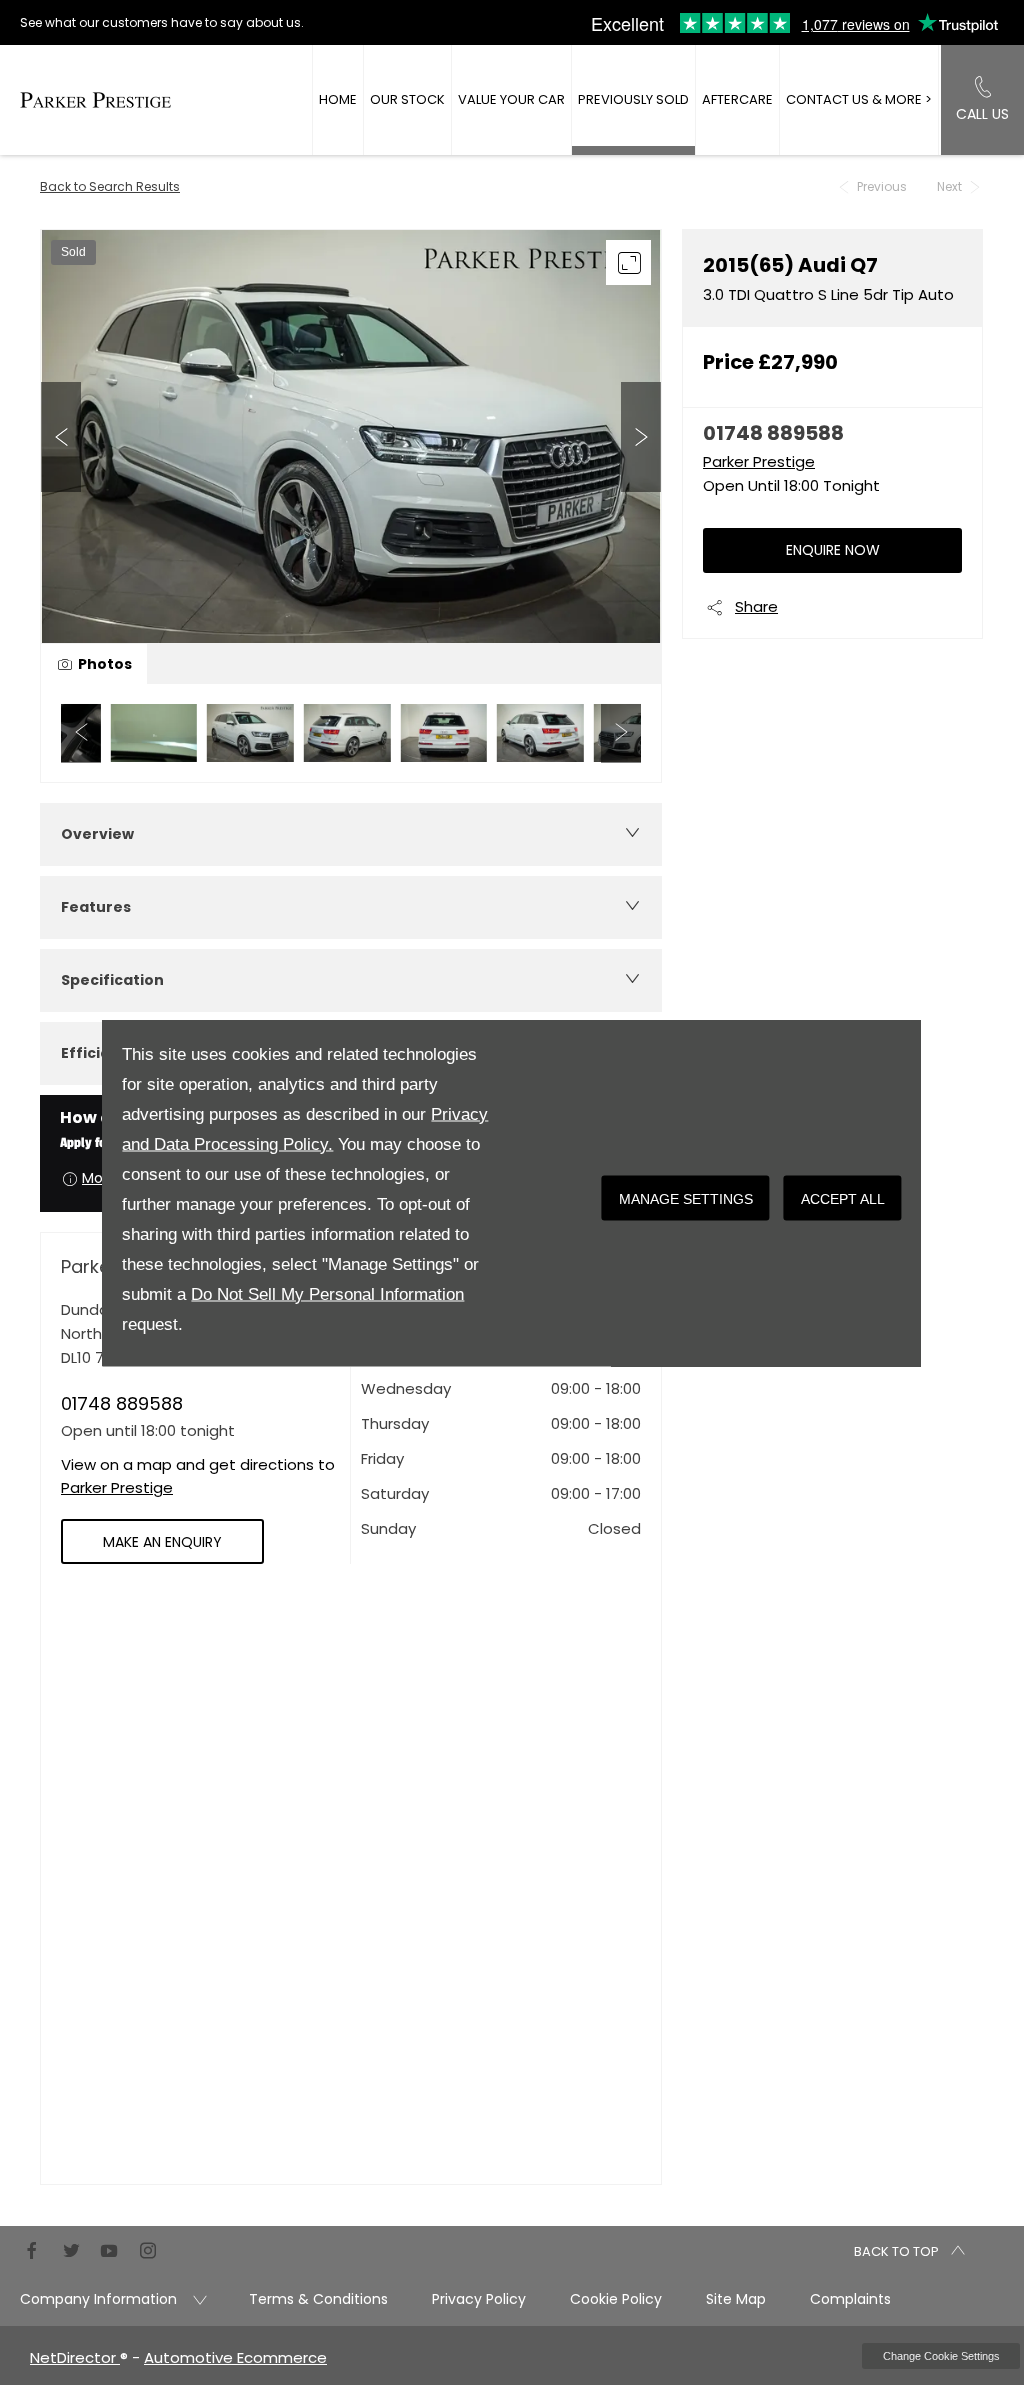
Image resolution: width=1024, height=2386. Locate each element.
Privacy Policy (479, 2299)
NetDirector (75, 2357)
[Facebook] (32, 2248)
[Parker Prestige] (95, 100)
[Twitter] (71, 2248)
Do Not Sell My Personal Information (327, 1294)
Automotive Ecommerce (235, 2357)
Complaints (850, 2299)
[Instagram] (148, 2248)
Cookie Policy (616, 2299)
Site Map (736, 2299)
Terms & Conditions (318, 2299)
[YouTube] (109, 2248)
